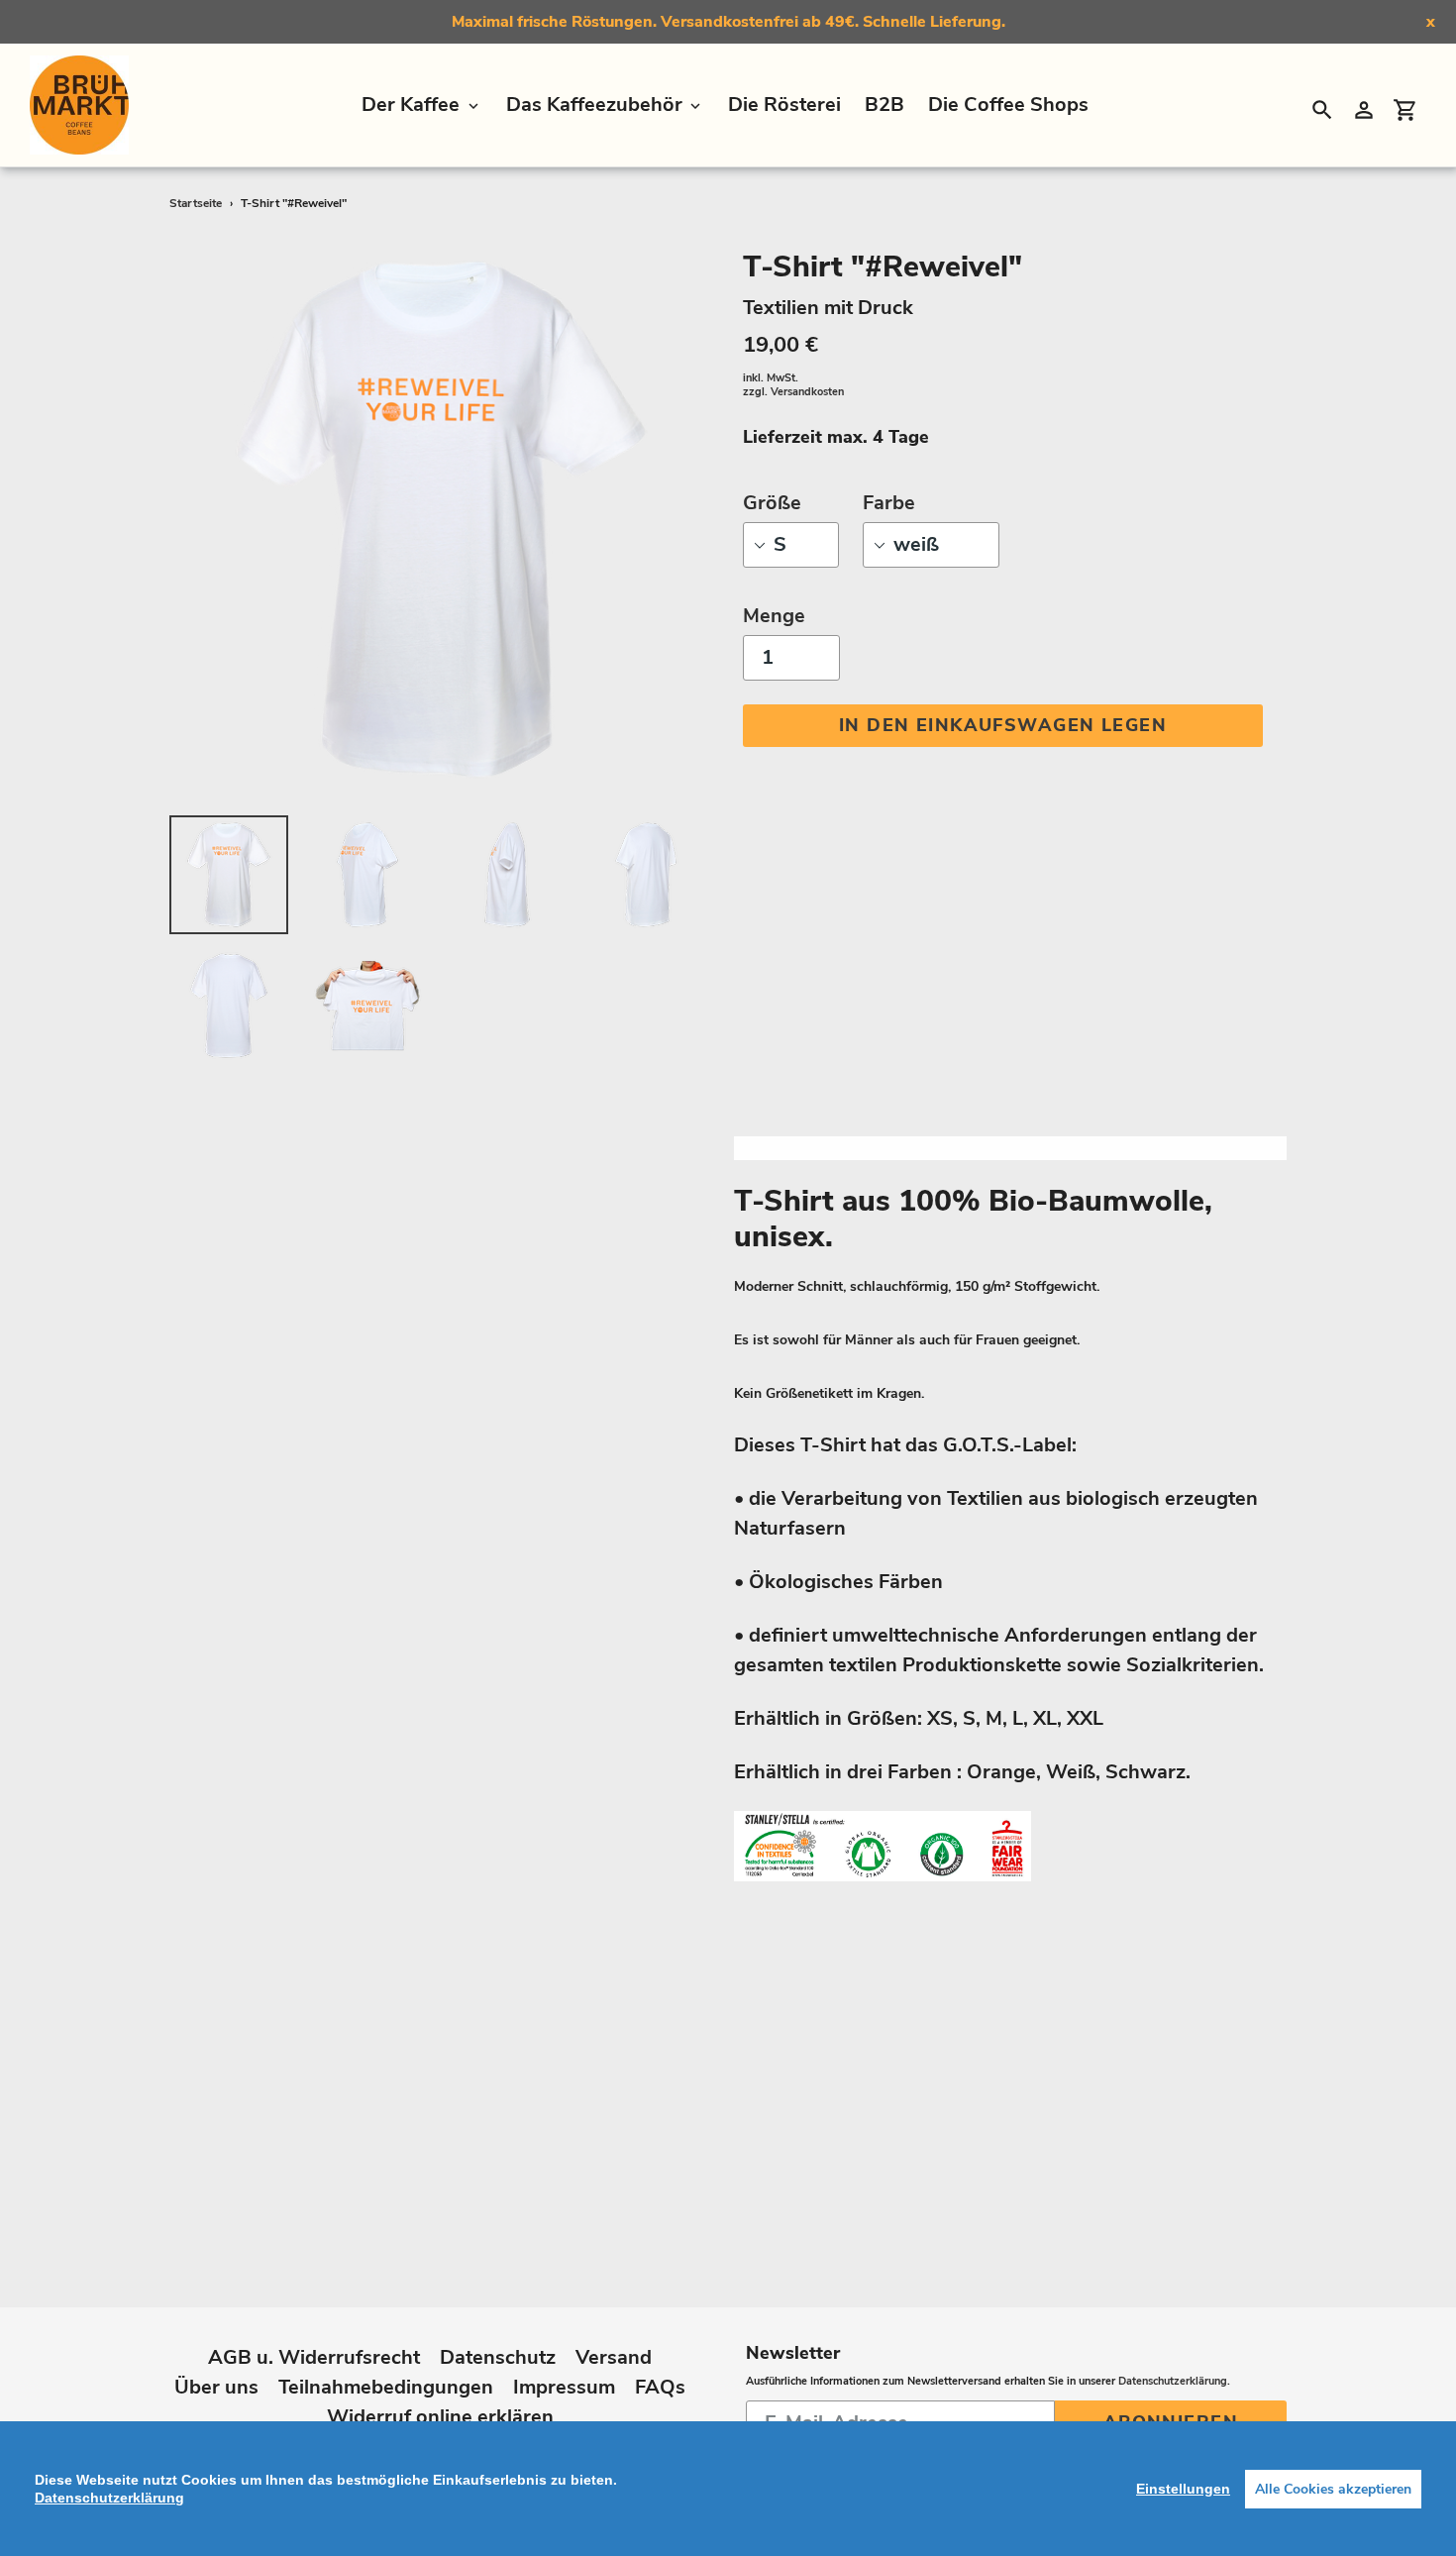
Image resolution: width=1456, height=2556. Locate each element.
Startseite (196, 203)
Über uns (216, 2387)
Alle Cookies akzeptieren (1333, 2489)
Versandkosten (807, 392)
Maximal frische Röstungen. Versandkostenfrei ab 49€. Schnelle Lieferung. (728, 22)
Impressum (564, 2387)
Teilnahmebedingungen (386, 2387)
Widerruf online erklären (440, 2417)
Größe (772, 503)
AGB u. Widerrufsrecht (314, 2357)
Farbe (889, 503)
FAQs (660, 2387)
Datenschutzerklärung (1173, 2381)
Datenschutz (498, 2357)
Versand (614, 2357)
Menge (774, 616)
